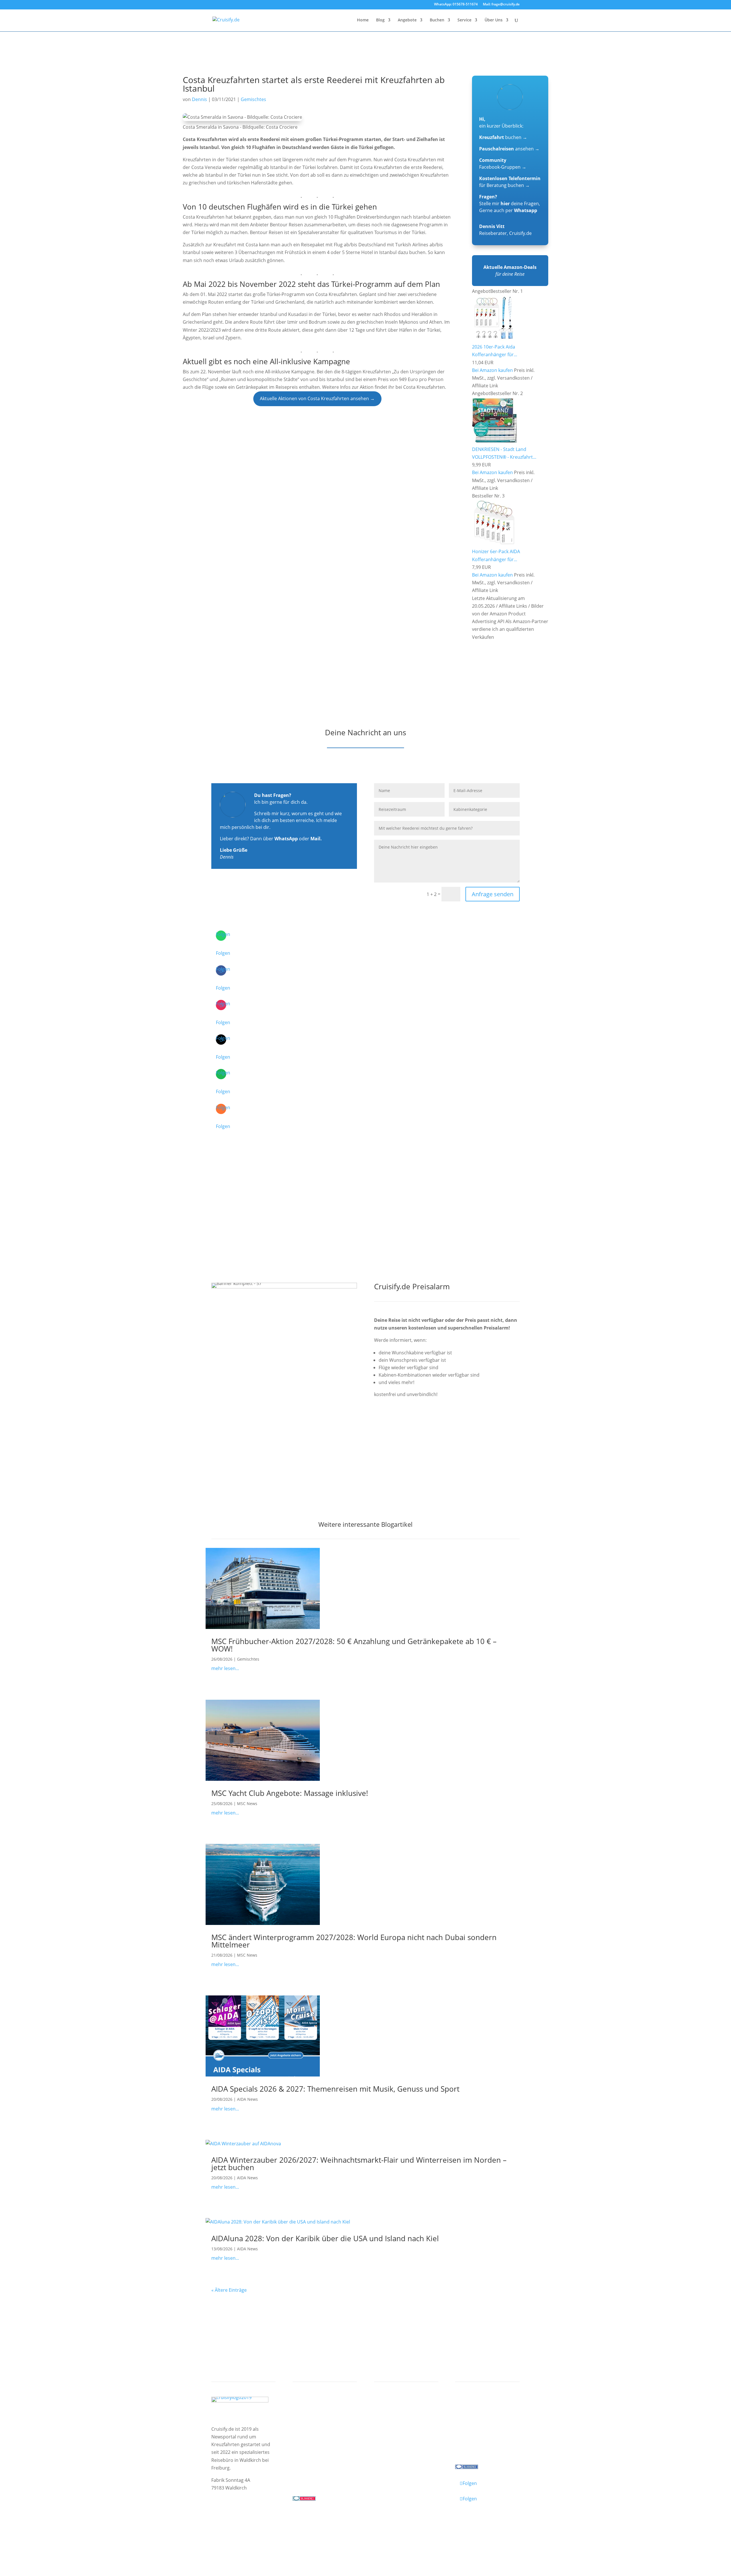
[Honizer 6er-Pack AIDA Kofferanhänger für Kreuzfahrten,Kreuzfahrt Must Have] (494, 544)
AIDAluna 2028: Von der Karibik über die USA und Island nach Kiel (325, 2238)
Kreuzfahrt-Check (399, 2417)
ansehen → (509, 149)
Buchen (437, 20)
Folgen (223, 953)
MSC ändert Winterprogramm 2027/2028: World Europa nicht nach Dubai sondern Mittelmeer (354, 1941)
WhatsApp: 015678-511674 (456, 5)
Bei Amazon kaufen (492, 370)
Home (363, 20)
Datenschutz (255, 2527)
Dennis (199, 99)
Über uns (470, 2417)
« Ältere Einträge (229, 2290)
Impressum (224, 2527)
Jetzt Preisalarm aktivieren (415, 1426)
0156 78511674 (309, 2475)
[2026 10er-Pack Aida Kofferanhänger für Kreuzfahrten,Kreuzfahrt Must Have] (494, 339)
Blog (380, 20)
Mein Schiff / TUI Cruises (325, 2424)
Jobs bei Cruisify (478, 2439)
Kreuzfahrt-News (479, 2424)
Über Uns (494, 20)
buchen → (503, 137)
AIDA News (247, 2099)
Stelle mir (494, 204)
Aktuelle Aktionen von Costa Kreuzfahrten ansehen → (317, 398)
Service (464, 20)
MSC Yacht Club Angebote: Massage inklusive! (290, 1793)
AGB (278, 2527)
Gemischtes (253, 99)
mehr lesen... (225, 1668)
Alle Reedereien (315, 2447)
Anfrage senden (493, 894)
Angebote (407, 20)
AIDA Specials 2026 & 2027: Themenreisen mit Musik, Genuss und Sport (335, 2089)
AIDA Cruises (312, 2417)
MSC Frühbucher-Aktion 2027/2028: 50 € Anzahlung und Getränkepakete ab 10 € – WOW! (354, 1645)
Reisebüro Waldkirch (483, 2447)
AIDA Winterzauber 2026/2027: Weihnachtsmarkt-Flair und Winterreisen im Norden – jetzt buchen (359, 2164)
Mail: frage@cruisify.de (501, 5)
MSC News (247, 1803)
